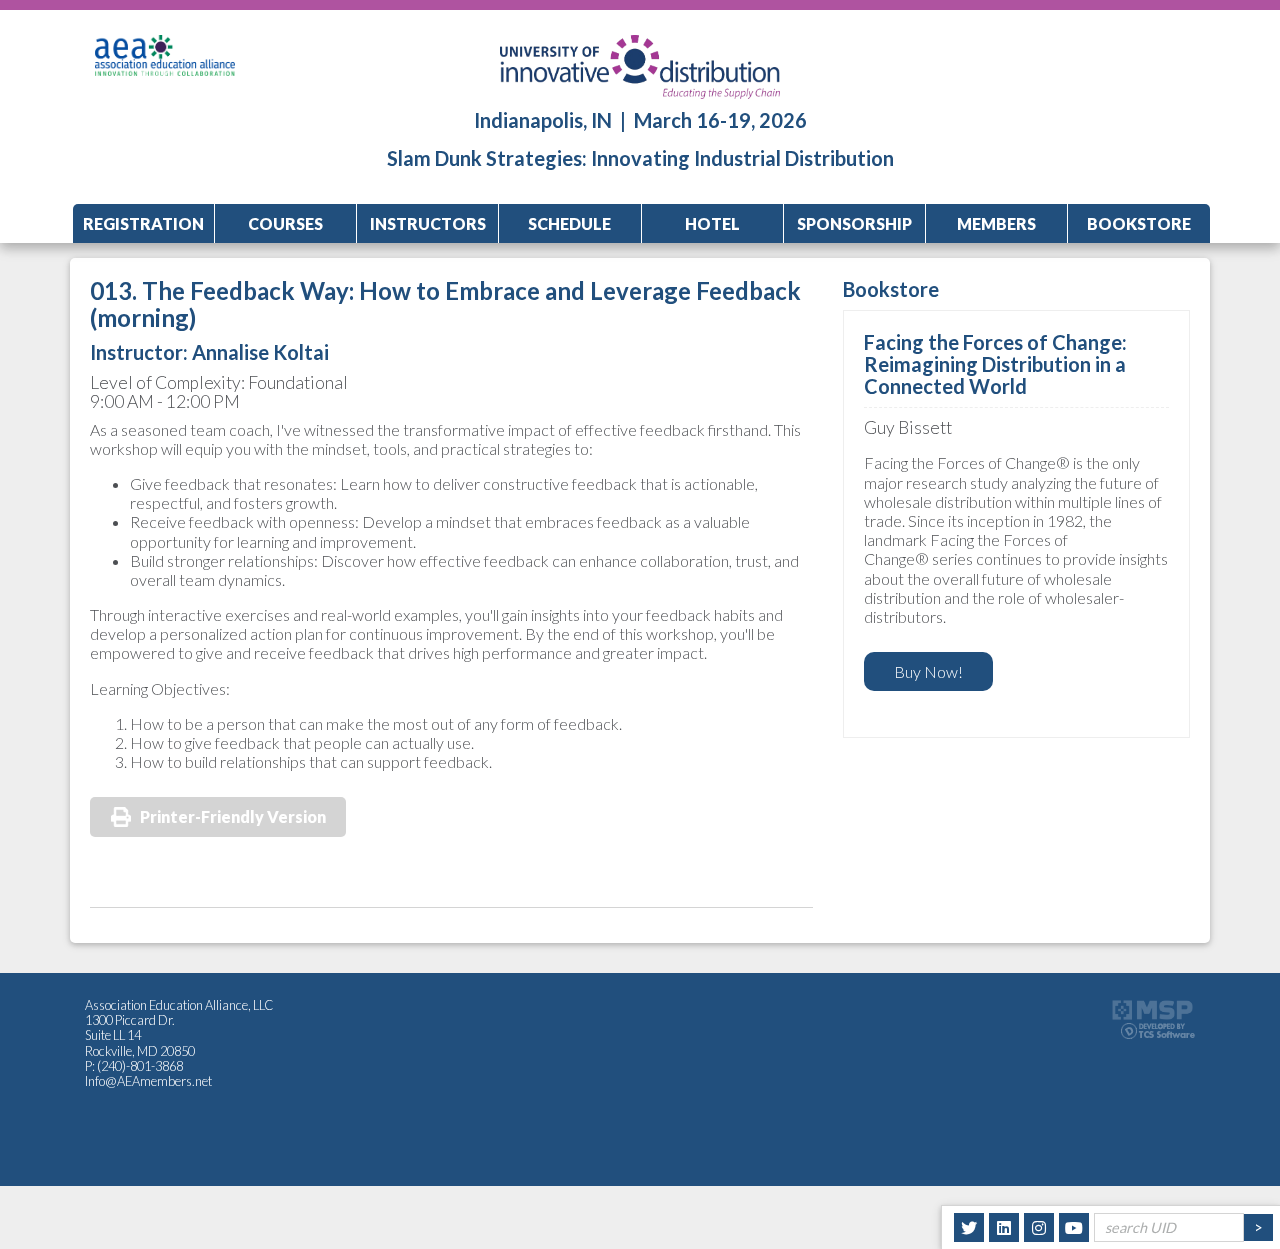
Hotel (712, 223)
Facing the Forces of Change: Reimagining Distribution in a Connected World (995, 364)
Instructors (428, 223)
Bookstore (1139, 223)
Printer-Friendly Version (233, 816)
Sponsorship (854, 223)
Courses (285, 223)
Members (996, 223)
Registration (143, 223)
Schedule (569, 223)
